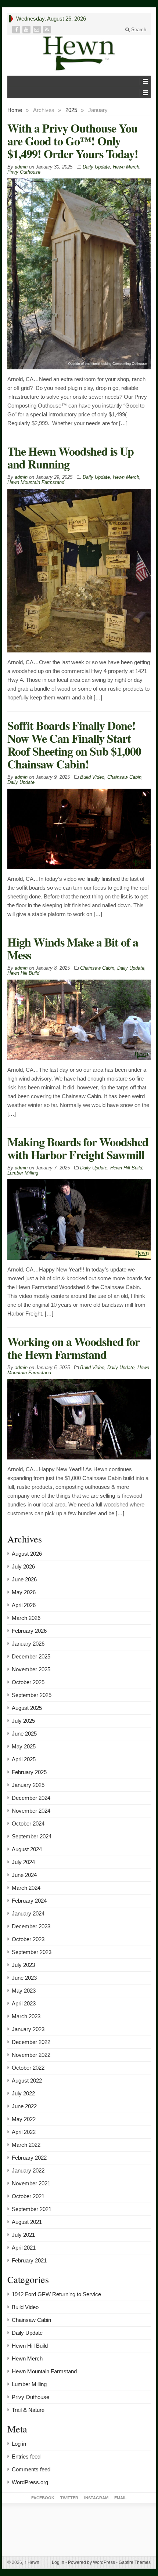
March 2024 (26, 1888)
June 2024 (24, 1875)
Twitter (69, 2498)
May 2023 (24, 1991)
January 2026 (28, 1644)
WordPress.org (30, 2482)
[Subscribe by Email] (37, 30)
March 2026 (26, 1618)
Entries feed (26, 2456)
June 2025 (24, 1734)
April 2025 (24, 1759)
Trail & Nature (28, 2410)
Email (121, 2498)
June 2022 (24, 2106)
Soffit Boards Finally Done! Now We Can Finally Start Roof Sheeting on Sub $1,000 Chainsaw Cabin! (74, 745)
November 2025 (31, 1669)
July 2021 (23, 2235)
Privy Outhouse (24, 172)
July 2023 (23, 1965)
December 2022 (31, 2042)
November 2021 (31, 2183)
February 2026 (29, 1631)
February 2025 (29, 1772)
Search (138, 30)
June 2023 (24, 1978)
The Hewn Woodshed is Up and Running (71, 457)
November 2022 (31, 2055)
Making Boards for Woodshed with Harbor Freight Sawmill (78, 1148)
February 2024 (29, 1901)
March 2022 (26, 2145)
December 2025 (31, 1656)
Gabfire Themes (135, 2562)
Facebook (43, 2498)
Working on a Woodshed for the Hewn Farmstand (73, 1348)
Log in (19, 2444)
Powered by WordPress (91, 2562)
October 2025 (28, 1682)
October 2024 (28, 1824)
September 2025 (32, 1695)
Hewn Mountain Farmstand (36, 482)
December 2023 (31, 1926)
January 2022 (28, 2170)
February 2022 (29, 2158)
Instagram (96, 2498)
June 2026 (24, 1579)
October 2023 (28, 1939)
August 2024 (27, 1849)
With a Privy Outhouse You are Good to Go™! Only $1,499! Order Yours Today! (73, 141)
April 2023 (24, 2003)
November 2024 (31, 1811)
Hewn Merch (126, 167)
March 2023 (26, 2016)
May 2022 (24, 2119)
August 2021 (27, 2222)
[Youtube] (27, 30)
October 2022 (28, 2068)
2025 (71, 110)
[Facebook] (17, 30)
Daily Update (96, 167)
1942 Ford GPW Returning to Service (56, 2294)
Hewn (32, 2562)
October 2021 (28, 2196)
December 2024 (31, 1798)
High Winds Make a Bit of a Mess (73, 948)
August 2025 (27, 1708)
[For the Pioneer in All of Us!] (79, 53)
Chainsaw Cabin (124, 777)
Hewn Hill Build (23, 973)
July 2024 (23, 1862)
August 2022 (27, 2081)
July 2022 (23, 2093)
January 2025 (28, 1785)
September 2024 (32, 1836)
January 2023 (28, 2029)
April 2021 (24, 2248)
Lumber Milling (23, 1173)
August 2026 (27, 1554)
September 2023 (32, 1952)
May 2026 (24, 1592)
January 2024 (28, 1913)
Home (15, 110)
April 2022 (24, 2132)
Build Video (92, 777)
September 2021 (32, 2209)
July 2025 (23, 1721)
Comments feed (31, 2469)
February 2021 (29, 2260)
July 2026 (23, 1566)
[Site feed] (48, 30)
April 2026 (24, 1605)
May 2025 (24, 1746)
